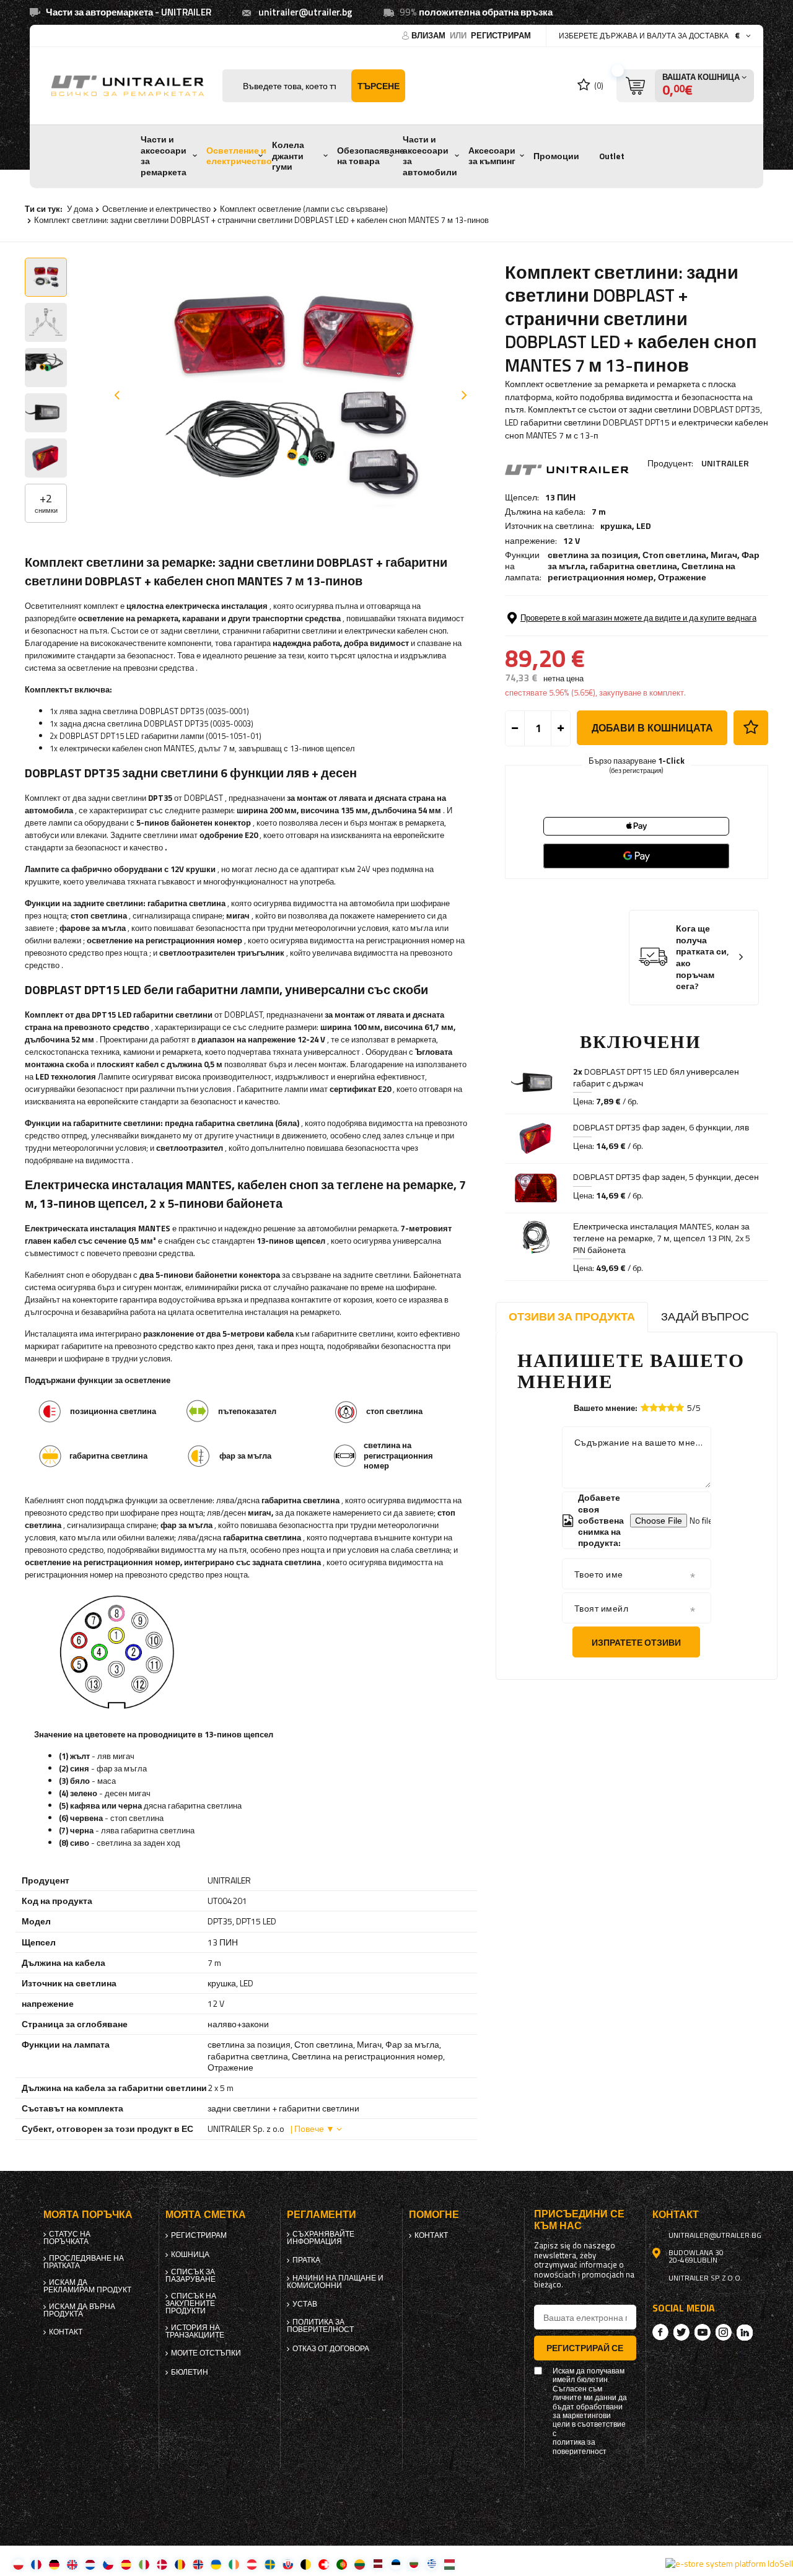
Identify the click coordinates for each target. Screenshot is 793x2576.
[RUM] (180, 2564)
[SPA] (126, 2564)
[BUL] (414, 2564)
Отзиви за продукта (572, 1316)
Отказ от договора (331, 2349)
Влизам (429, 35)
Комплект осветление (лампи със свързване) (304, 209)
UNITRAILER (725, 463)
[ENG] (72, 2564)
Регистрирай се (585, 2348)
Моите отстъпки (206, 2353)
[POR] (342, 2564)
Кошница (190, 2255)
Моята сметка (206, 2215)
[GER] (54, 2564)
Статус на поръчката (67, 2238)
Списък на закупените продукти (191, 2303)
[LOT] (378, 2564)
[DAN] (162, 2564)
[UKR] (216, 2564)
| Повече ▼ (313, 2128)
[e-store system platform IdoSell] (729, 2564)
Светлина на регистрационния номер (642, 571)
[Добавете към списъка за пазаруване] (751, 728)
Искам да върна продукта (79, 2310)
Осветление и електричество (239, 156)
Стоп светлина (674, 555)
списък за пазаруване (191, 2276)
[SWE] (270, 2564)
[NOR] (198, 2564)
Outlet (612, 156)
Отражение (682, 577)
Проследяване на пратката (84, 2262)
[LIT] (360, 2564)
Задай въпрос (705, 1316)
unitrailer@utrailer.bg (305, 12)
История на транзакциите (195, 2331)
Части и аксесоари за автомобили (430, 156)
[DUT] (90, 2564)
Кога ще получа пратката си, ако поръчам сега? (703, 957)
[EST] (396, 2564)
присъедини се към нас (579, 2220)
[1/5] (645, 1408)
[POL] (18, 2564)
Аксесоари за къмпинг (492, 156)
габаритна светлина (633, 566)
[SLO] (288, 2564)
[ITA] (144, 2564)
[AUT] (252, 2564)
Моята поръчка (88, 2215)
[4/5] (671, 1408)
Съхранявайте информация (321, 2238)
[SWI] (324, 2564)
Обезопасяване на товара (371, 156)
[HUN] (449, 2564)
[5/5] (680, 1408)
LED (644, 526)
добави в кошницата (652, 728)
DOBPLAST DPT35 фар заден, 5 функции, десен (666, 1177)
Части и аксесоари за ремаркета (164, 156)
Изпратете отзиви (636, 1642)
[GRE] (432, 2564)
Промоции (556, 156)
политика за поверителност (320, 2326)
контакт (66, 2332)
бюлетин (190, 2372)
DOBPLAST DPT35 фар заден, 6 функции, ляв (661, 1127)
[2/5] (654, 1408)
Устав (305, 2304)
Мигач (724, 555)
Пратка (306, 2260)
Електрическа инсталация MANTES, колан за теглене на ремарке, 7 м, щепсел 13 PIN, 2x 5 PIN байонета (662, 1238)
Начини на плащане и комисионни (335, 2282)
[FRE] (36, 2564)
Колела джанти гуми (288, 156)
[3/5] (662, 1408)
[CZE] (108, 2564)
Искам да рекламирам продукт (87, 2286)
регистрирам (501, 35)
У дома (80, 209)
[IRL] (234, 2564)
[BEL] (306, 2564)
